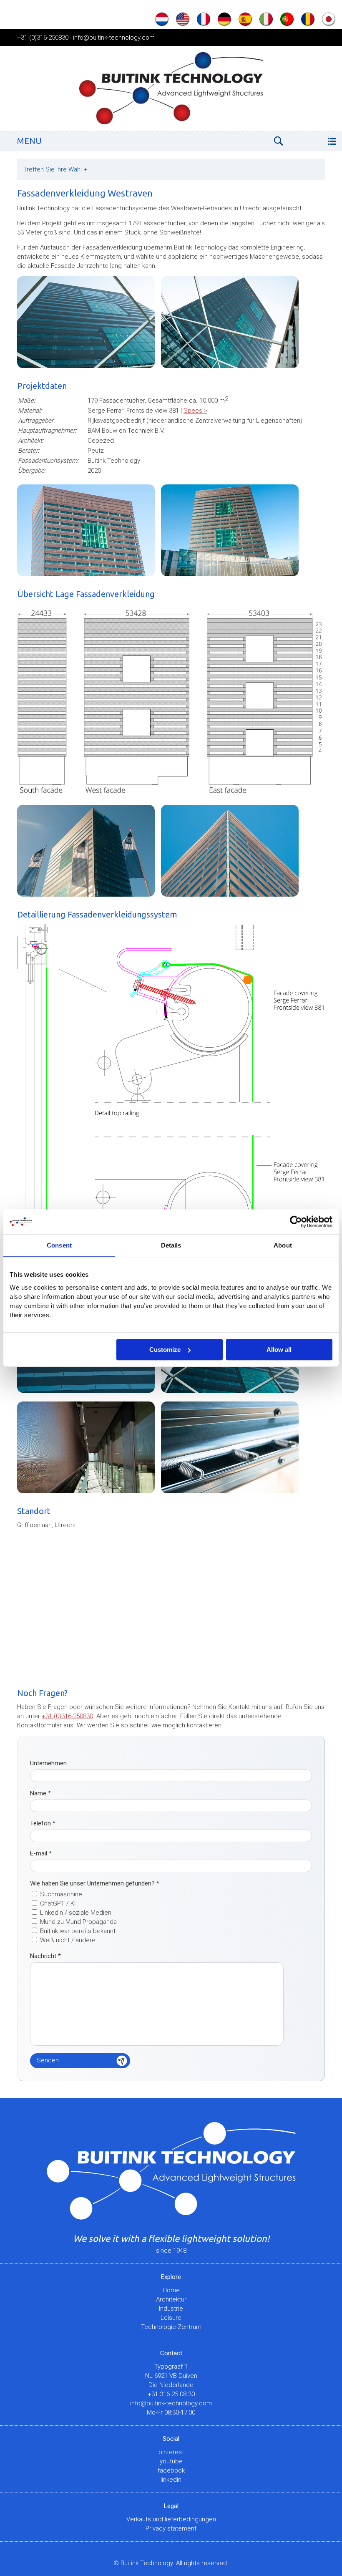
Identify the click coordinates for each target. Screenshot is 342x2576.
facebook (171, 2470)
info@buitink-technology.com (114, 38)
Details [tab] (171, 1245)
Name (40, 1793)
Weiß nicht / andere (68, 1940)
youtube (171, 2461)
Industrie (171, 2309)
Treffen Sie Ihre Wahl (55, 169)
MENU (29, 141)
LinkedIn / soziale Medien (76, 1913)
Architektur (171, 2299)
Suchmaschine (61, 1894)
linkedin (171, 2480)
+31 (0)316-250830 (43, 38)
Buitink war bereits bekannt (78, 1931)
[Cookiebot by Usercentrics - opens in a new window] (296, 1222)
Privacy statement (171, 2528)
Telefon (43, 1823)
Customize (165, 1350)
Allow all (279, 1350)
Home (171, 2290)
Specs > (195, 411)
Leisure (171, 2318)
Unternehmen (48, 1763)
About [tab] (283, 1245)
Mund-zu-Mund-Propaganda (78, 1922)
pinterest (171, 2452)
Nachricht (45, 1956)
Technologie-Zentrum (171, 2327)
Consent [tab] (59, 1245)
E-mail (41, 1853)
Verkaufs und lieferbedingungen (171, 2519)
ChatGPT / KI (58, 1903)
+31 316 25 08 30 (171, 2394)
